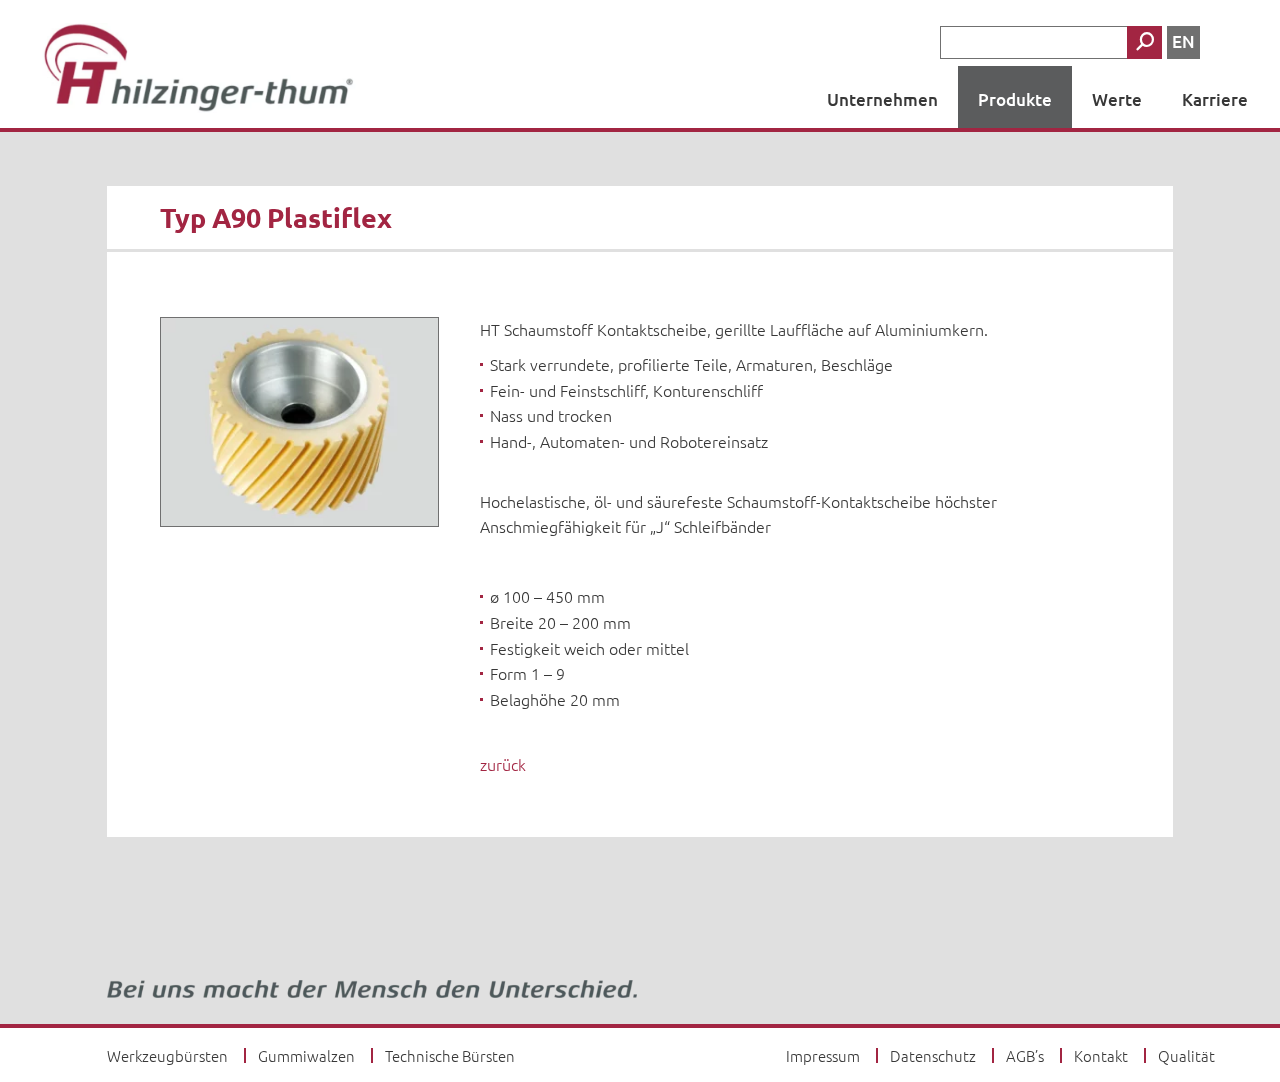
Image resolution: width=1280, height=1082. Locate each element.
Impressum (823, 1055)
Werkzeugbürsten (167, 1055)
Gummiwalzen (306, 1055)
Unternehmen (882, 99)
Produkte (1015, 99)
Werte (1117, 99)
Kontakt (1101, 1055)
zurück (503, 764)
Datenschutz (933, 1055)
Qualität (1186, 1055)
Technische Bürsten (450, 1055)
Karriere (1215, 99)
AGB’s (1025, 1055)
